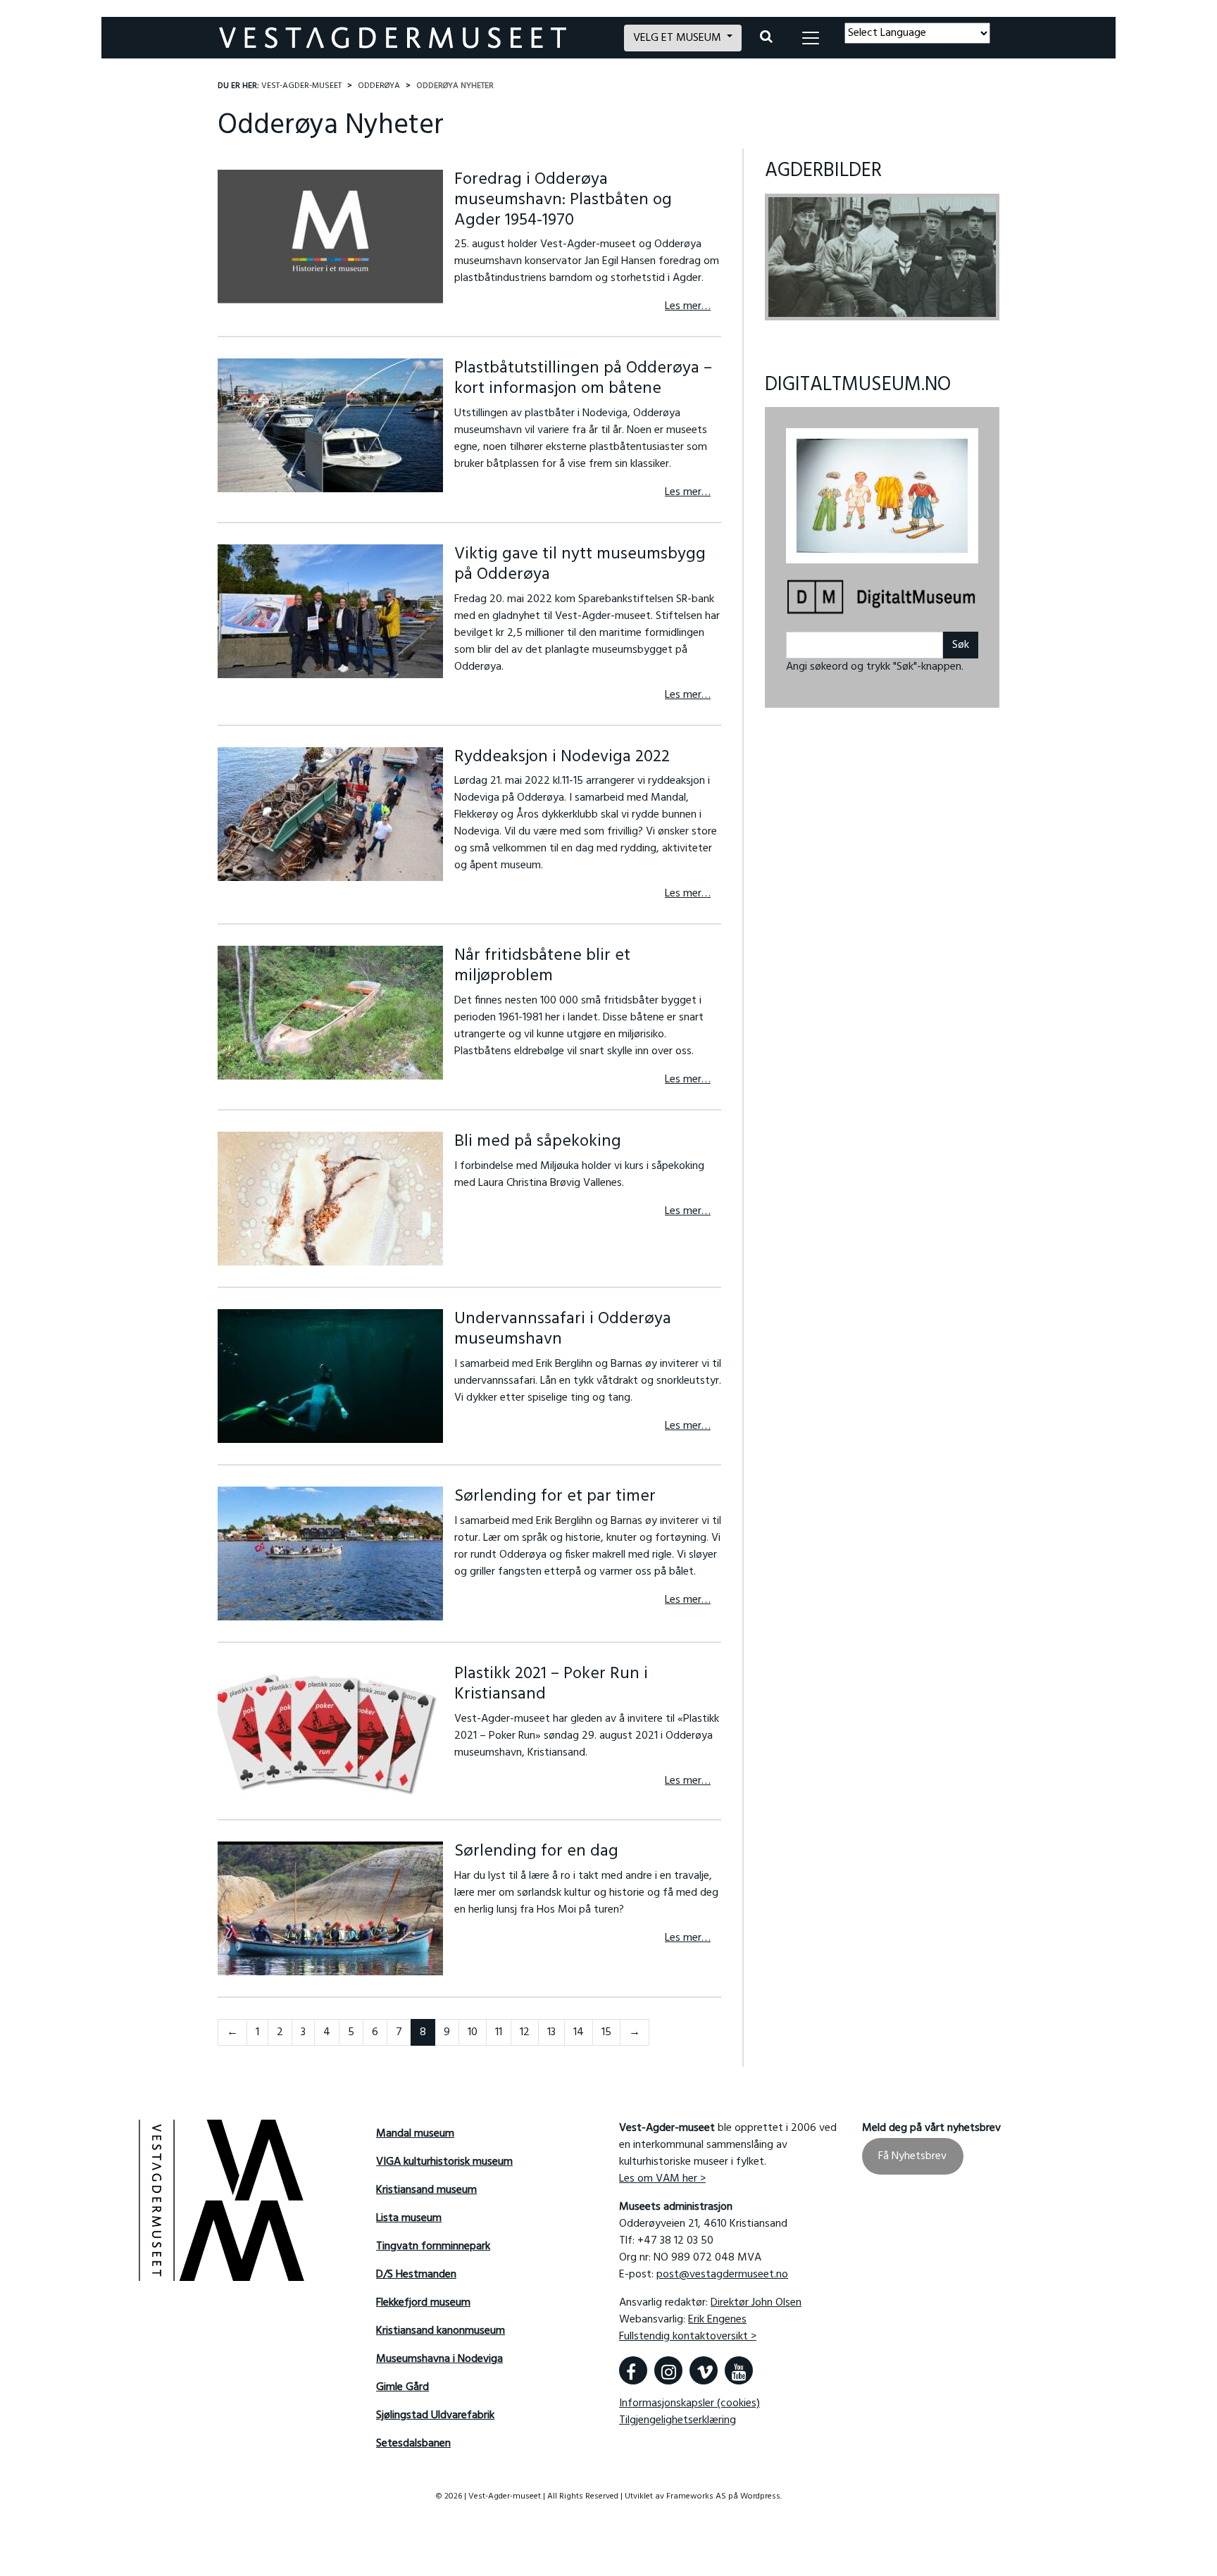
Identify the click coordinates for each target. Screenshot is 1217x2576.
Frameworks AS (696, 2496)
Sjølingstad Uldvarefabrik (435, 2415)
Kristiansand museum (426, 2190)
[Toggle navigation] (811, 38)
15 (606, 2032)
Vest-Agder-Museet (301, 86)
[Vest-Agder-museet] (413, 38)
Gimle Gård (402, 2387)
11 (499, 2032)
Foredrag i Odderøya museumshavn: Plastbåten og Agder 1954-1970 (563, 200)
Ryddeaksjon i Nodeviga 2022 (562, 757)
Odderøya (379, 86)
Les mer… (688, 306)
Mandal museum (415, 2134)
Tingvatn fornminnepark (433, 2246)
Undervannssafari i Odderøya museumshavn (563, 1329)
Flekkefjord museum (423, 2303)
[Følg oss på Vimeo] (704, 2370)
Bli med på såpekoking (538, 1142)
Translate (948, 52)
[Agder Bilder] (882, 257)
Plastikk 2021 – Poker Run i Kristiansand (551, 1684)
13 (551, 2032)
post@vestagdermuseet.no (722, 2275)
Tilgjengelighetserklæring (678, 2420)
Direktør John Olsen (756, 2303)
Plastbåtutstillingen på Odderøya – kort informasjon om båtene (583, 379)
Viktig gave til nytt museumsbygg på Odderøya (580, 564)
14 (579, 2032)
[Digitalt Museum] (882, 590)
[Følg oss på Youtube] (739, 2370)
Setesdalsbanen (413, 2444)
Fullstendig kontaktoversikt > (688, 2337)
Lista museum (409, 2218)
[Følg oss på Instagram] (668, 2370)
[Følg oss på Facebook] (633, 2370)
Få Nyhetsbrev (912, 2156)
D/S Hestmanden (416, 2275)
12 (525, 2032)
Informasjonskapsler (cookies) (689, 2403)
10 (473, 2032)
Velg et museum (679, 38)
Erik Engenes (717, 2320)
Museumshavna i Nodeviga (439, 2359)
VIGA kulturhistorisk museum (444, 2162)
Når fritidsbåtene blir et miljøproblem (542, 966)
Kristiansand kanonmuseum (441, 2331)
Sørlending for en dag (536, 1851)
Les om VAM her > (662, 2179)
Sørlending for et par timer (555, 1496)
